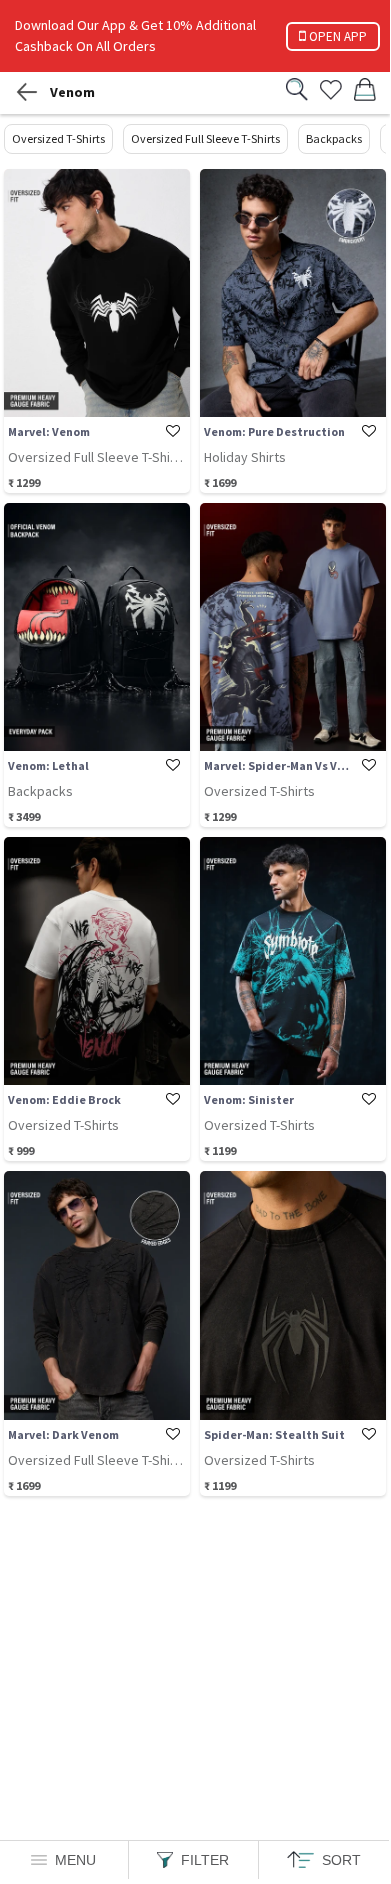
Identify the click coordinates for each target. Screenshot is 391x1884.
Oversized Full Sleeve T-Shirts (205, 138)
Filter (205, 1860)
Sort (341, 1860)
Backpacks (334, 138)
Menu (75, 1860)
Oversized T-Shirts (58, 138)
